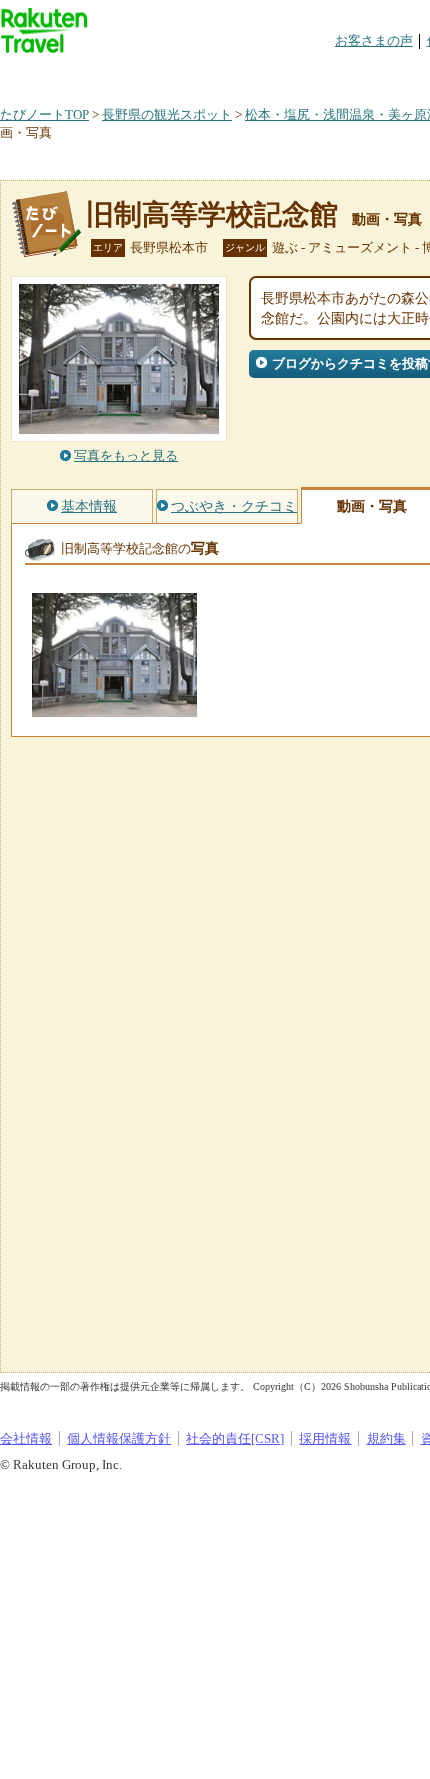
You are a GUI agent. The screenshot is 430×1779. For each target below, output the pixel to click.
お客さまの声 (374, 40)
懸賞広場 (234, 74)
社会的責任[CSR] (235, 1438)
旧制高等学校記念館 (212, 214)
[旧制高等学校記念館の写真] (114, 707)
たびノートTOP (44, 114)
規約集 (386, 1438)
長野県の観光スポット (167, 114)
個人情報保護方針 (119, 1438)
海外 (152, 74)
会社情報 (26, 1438)
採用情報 (325, 1438)
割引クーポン (316, 74)
